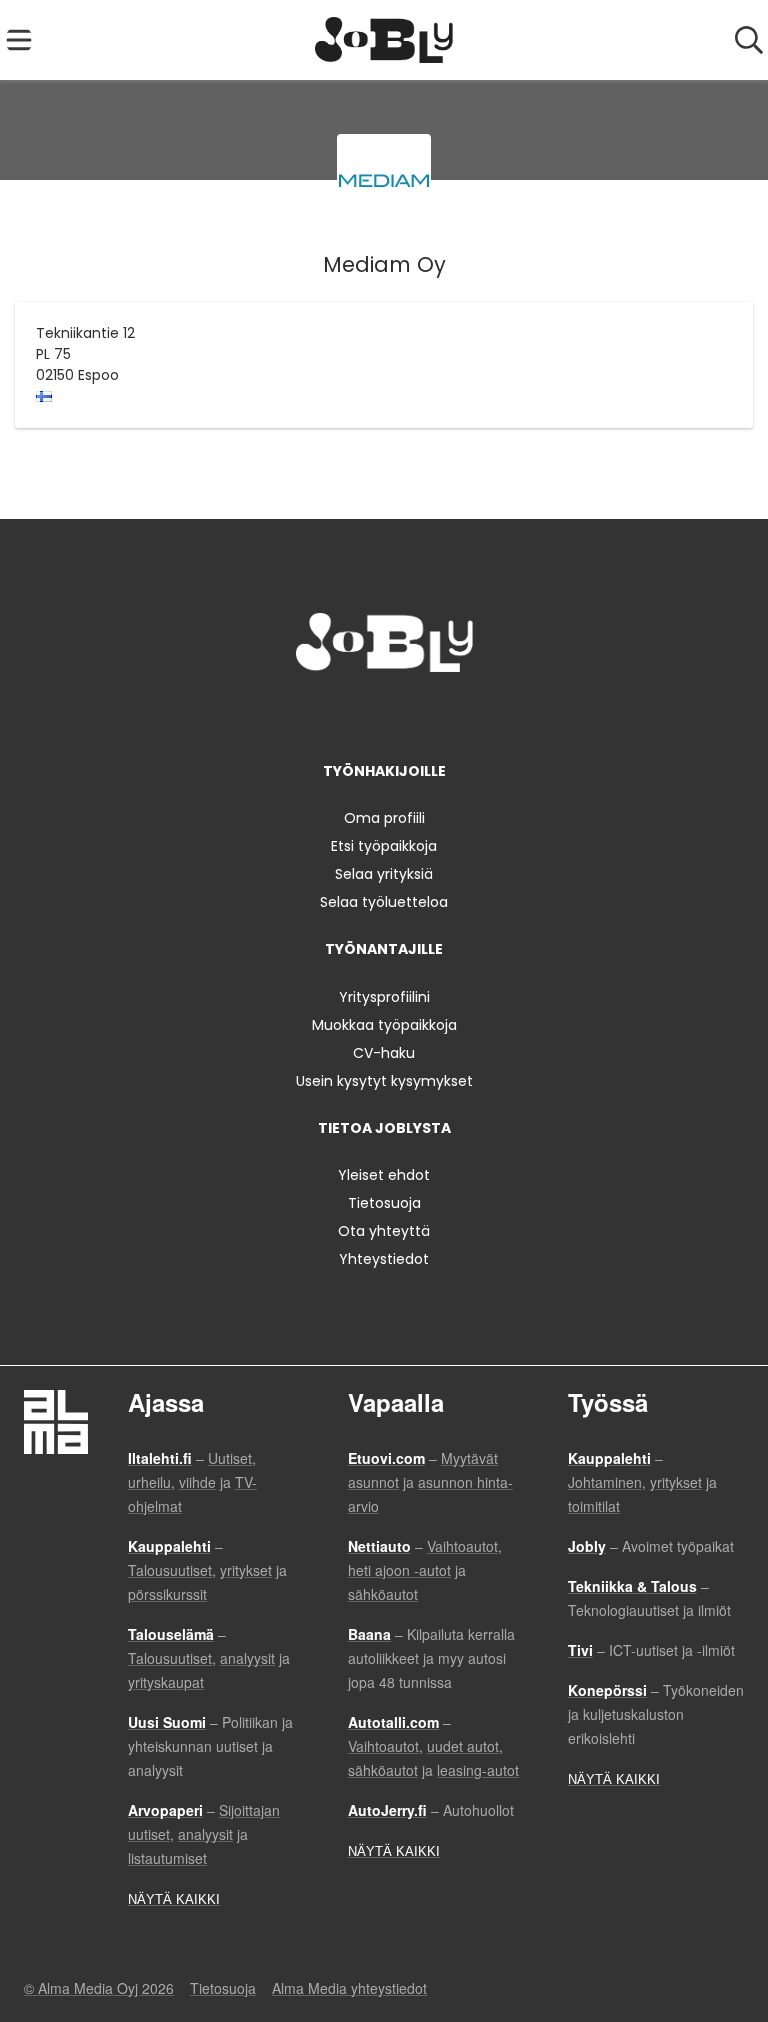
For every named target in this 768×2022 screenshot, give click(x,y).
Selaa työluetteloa (384, 902)
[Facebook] (321, 713)
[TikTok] (420, 713)
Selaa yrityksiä (384, 874)
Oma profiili (384, 818)
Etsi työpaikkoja (384, 846)
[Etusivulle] (384, 40)
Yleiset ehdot (384, 1175)
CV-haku (384, 1053)
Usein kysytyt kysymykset (384, 1081)
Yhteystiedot (384, 1259)
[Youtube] (450, 713)
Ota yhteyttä (384, 1231)
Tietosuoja (384, 1203)
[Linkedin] (387, 713)
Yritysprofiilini (384, 997)
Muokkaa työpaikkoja (384, 1025)
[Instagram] (354, 713)
